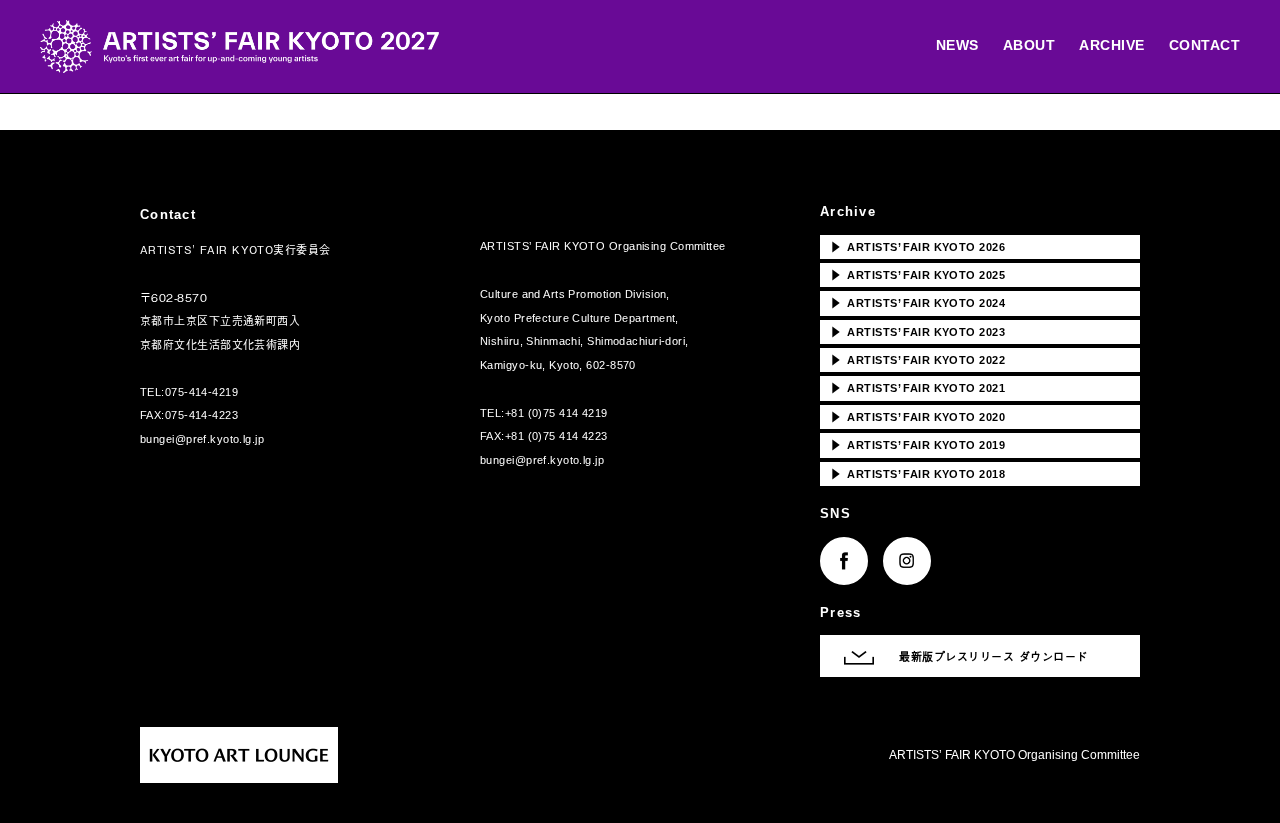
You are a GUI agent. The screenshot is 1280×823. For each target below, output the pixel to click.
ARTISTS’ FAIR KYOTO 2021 (917, 387)
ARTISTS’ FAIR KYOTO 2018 (917, 473)
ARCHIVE (1112, 45)
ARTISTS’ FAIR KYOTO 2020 (917, 416)
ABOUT (1029, 45)
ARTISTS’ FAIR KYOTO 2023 (917, 331)
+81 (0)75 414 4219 (556, 413)
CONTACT (1205, 45)
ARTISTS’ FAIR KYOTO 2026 (917, 246)
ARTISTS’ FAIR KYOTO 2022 (917, 359)
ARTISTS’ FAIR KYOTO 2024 (917, 302)
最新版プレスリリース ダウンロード (993, 656)
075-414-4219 (201, 392)
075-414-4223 (201, 415)
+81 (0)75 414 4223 (556, 436)
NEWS (957, 45)
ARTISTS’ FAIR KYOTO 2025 (917, 274)
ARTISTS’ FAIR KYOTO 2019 (917, 444)
